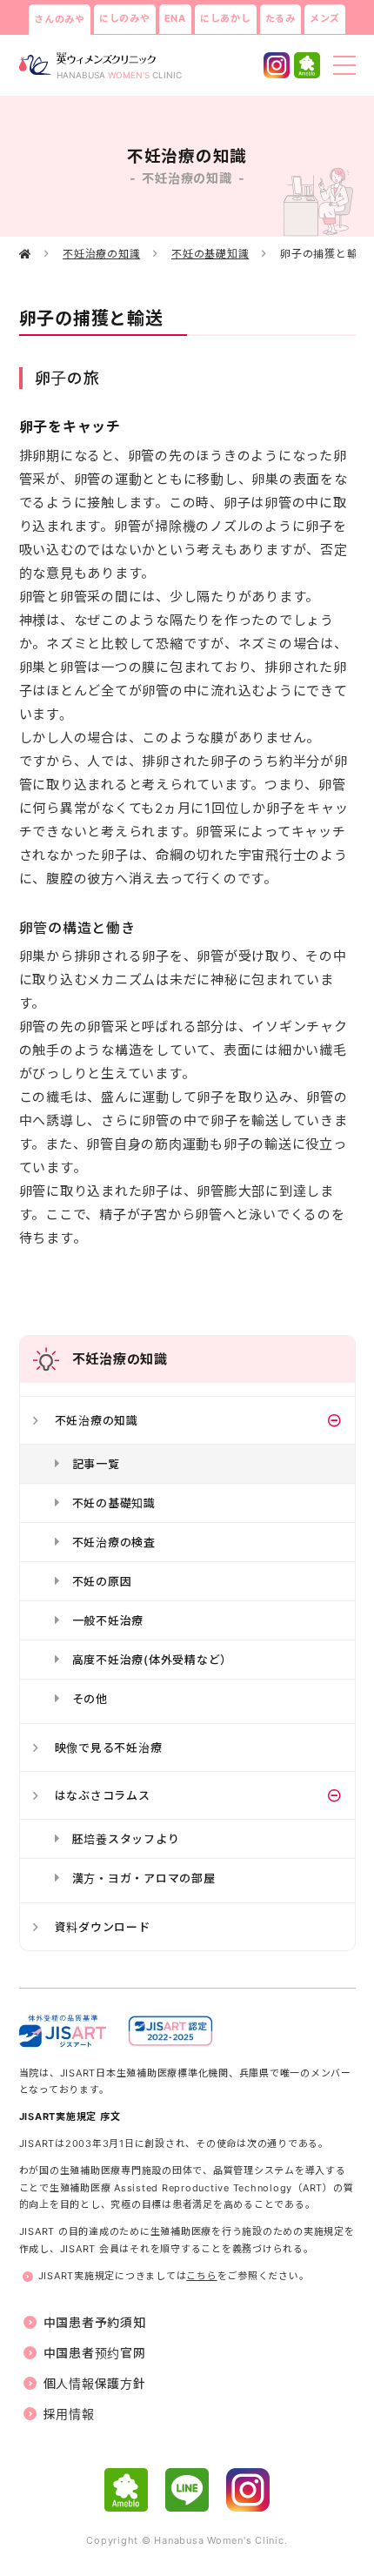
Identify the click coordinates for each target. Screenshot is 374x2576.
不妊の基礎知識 (210, 254)
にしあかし (226, 18)
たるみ (280, 18)
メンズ (325, 18)
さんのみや (60, 19)
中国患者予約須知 (95, 2322)
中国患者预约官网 (95, 2353)
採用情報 (69, 2414)
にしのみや (125, 18)
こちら (201, 2276)
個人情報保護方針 (95, 2383)
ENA (175, 18)
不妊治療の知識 (101, 254)
